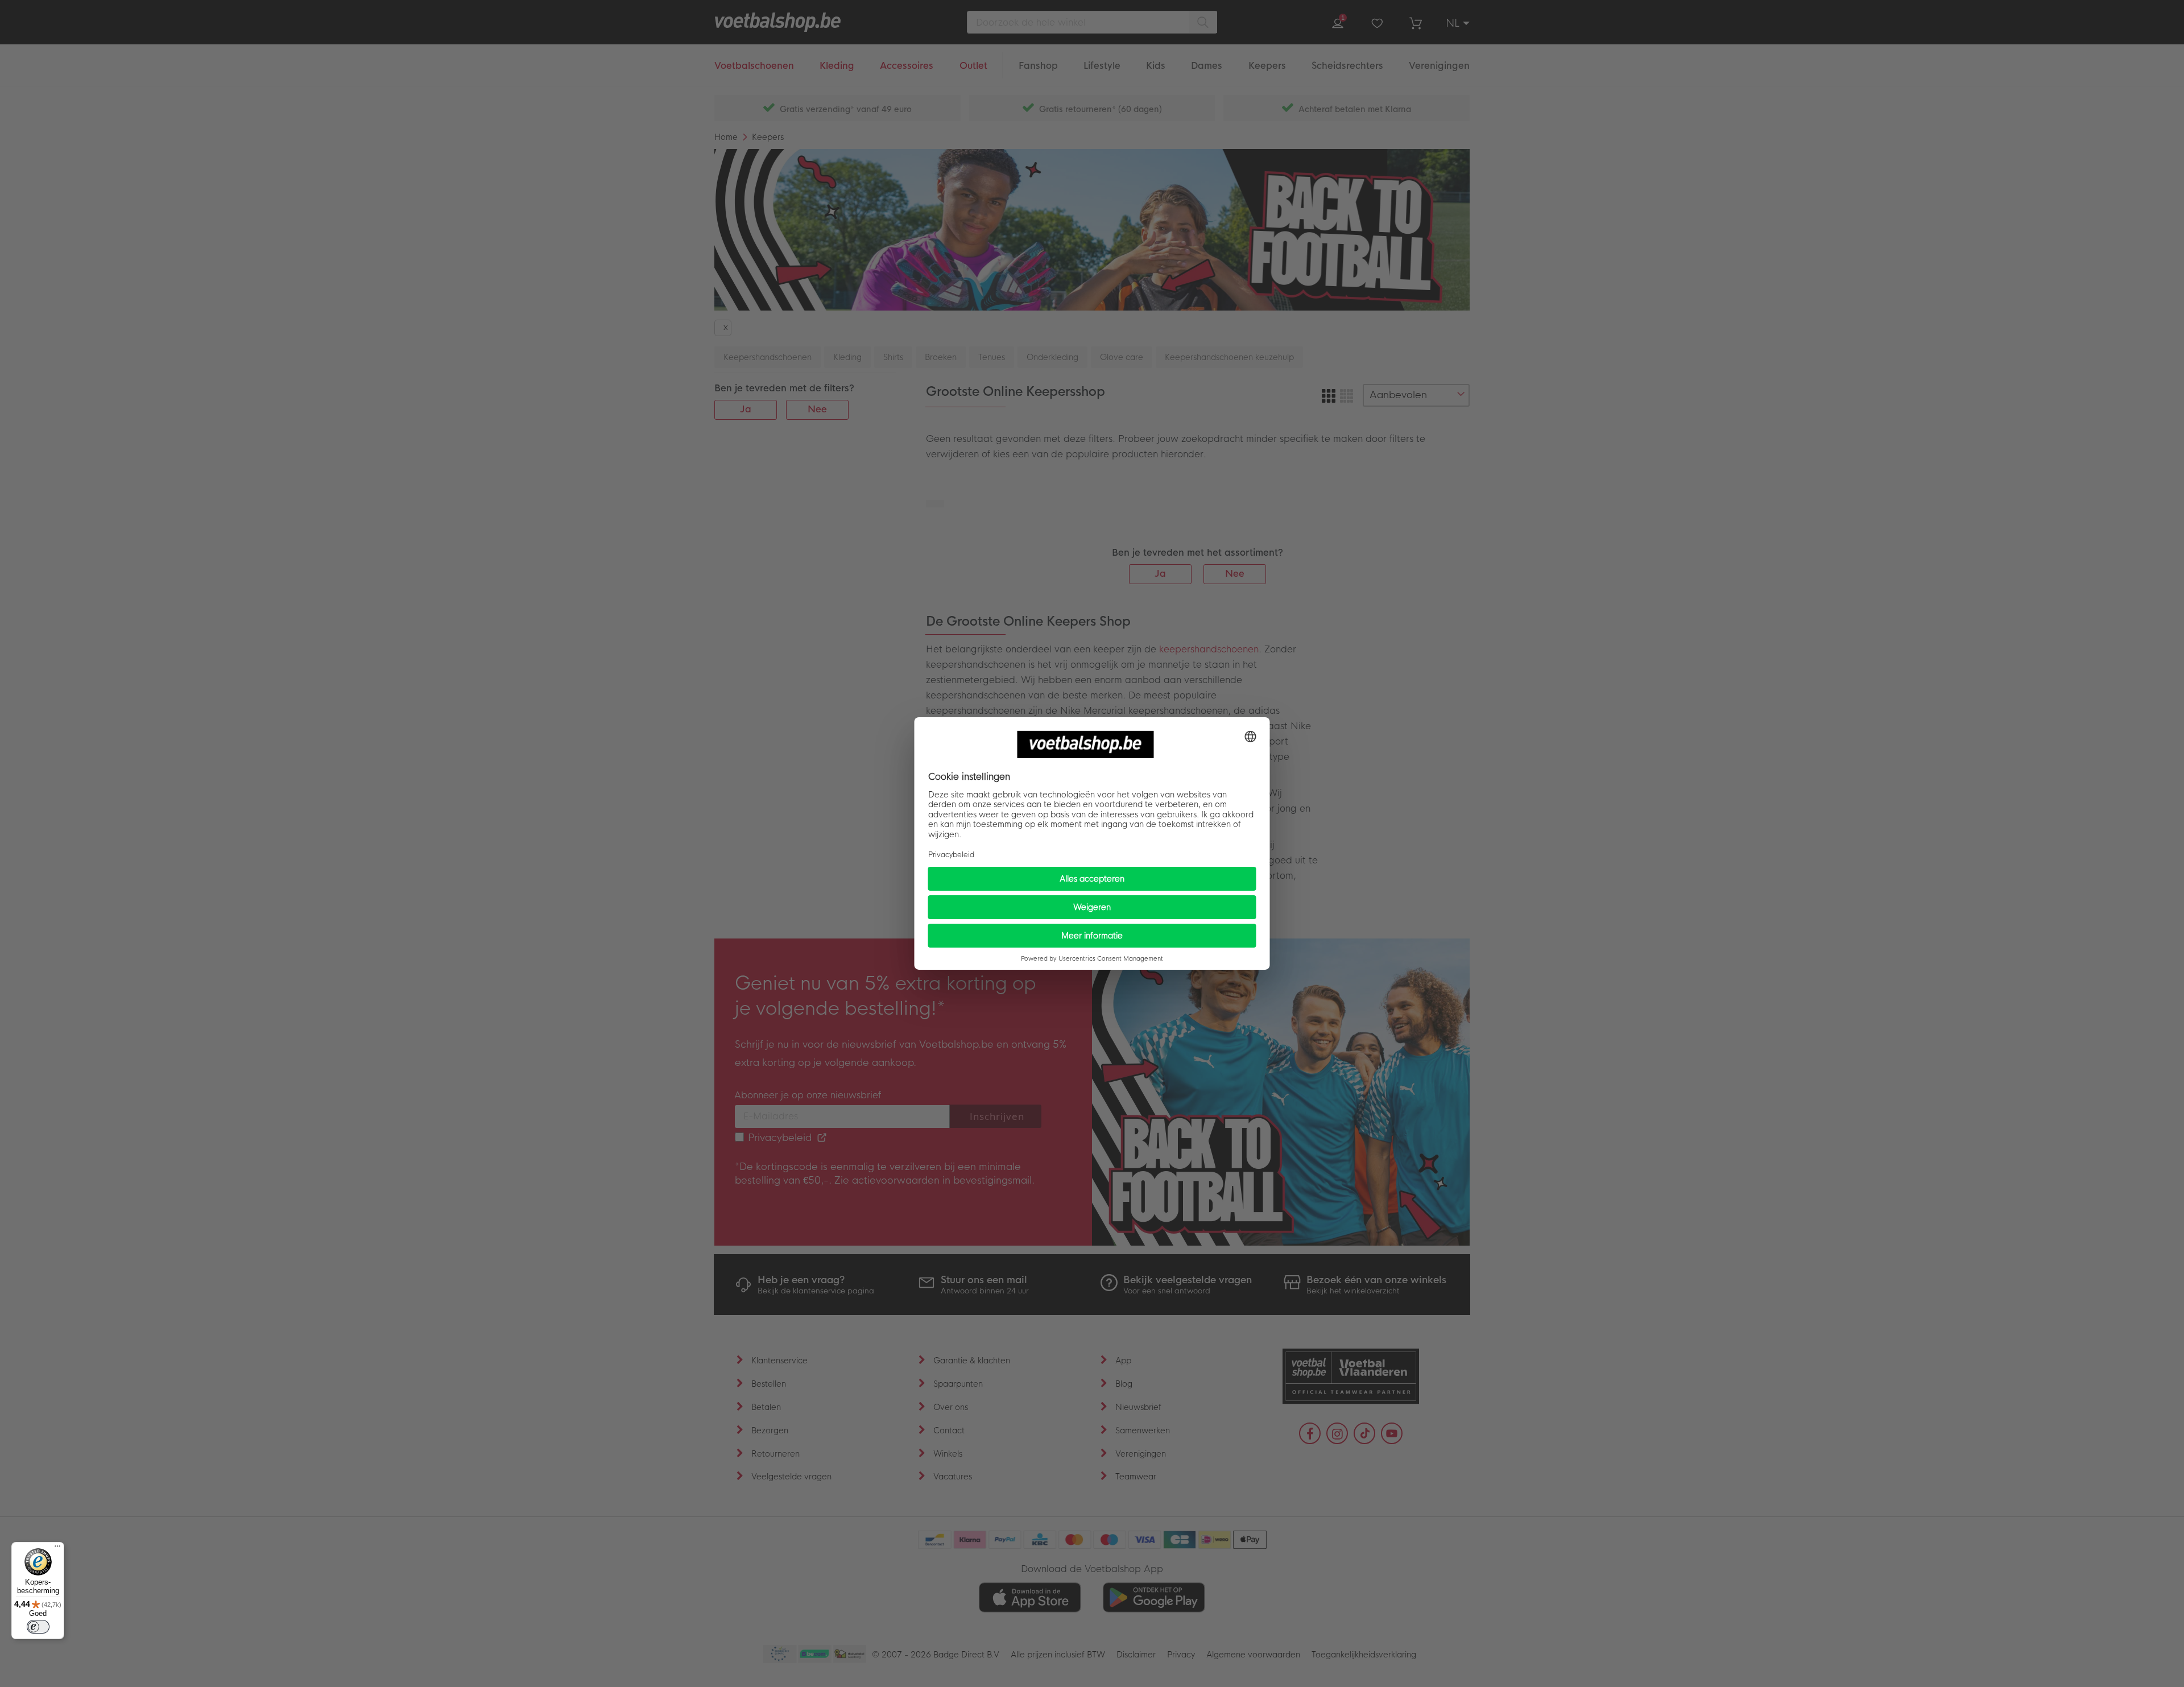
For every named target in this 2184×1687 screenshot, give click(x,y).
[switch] (38, 1627)
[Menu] (57, 1549)
